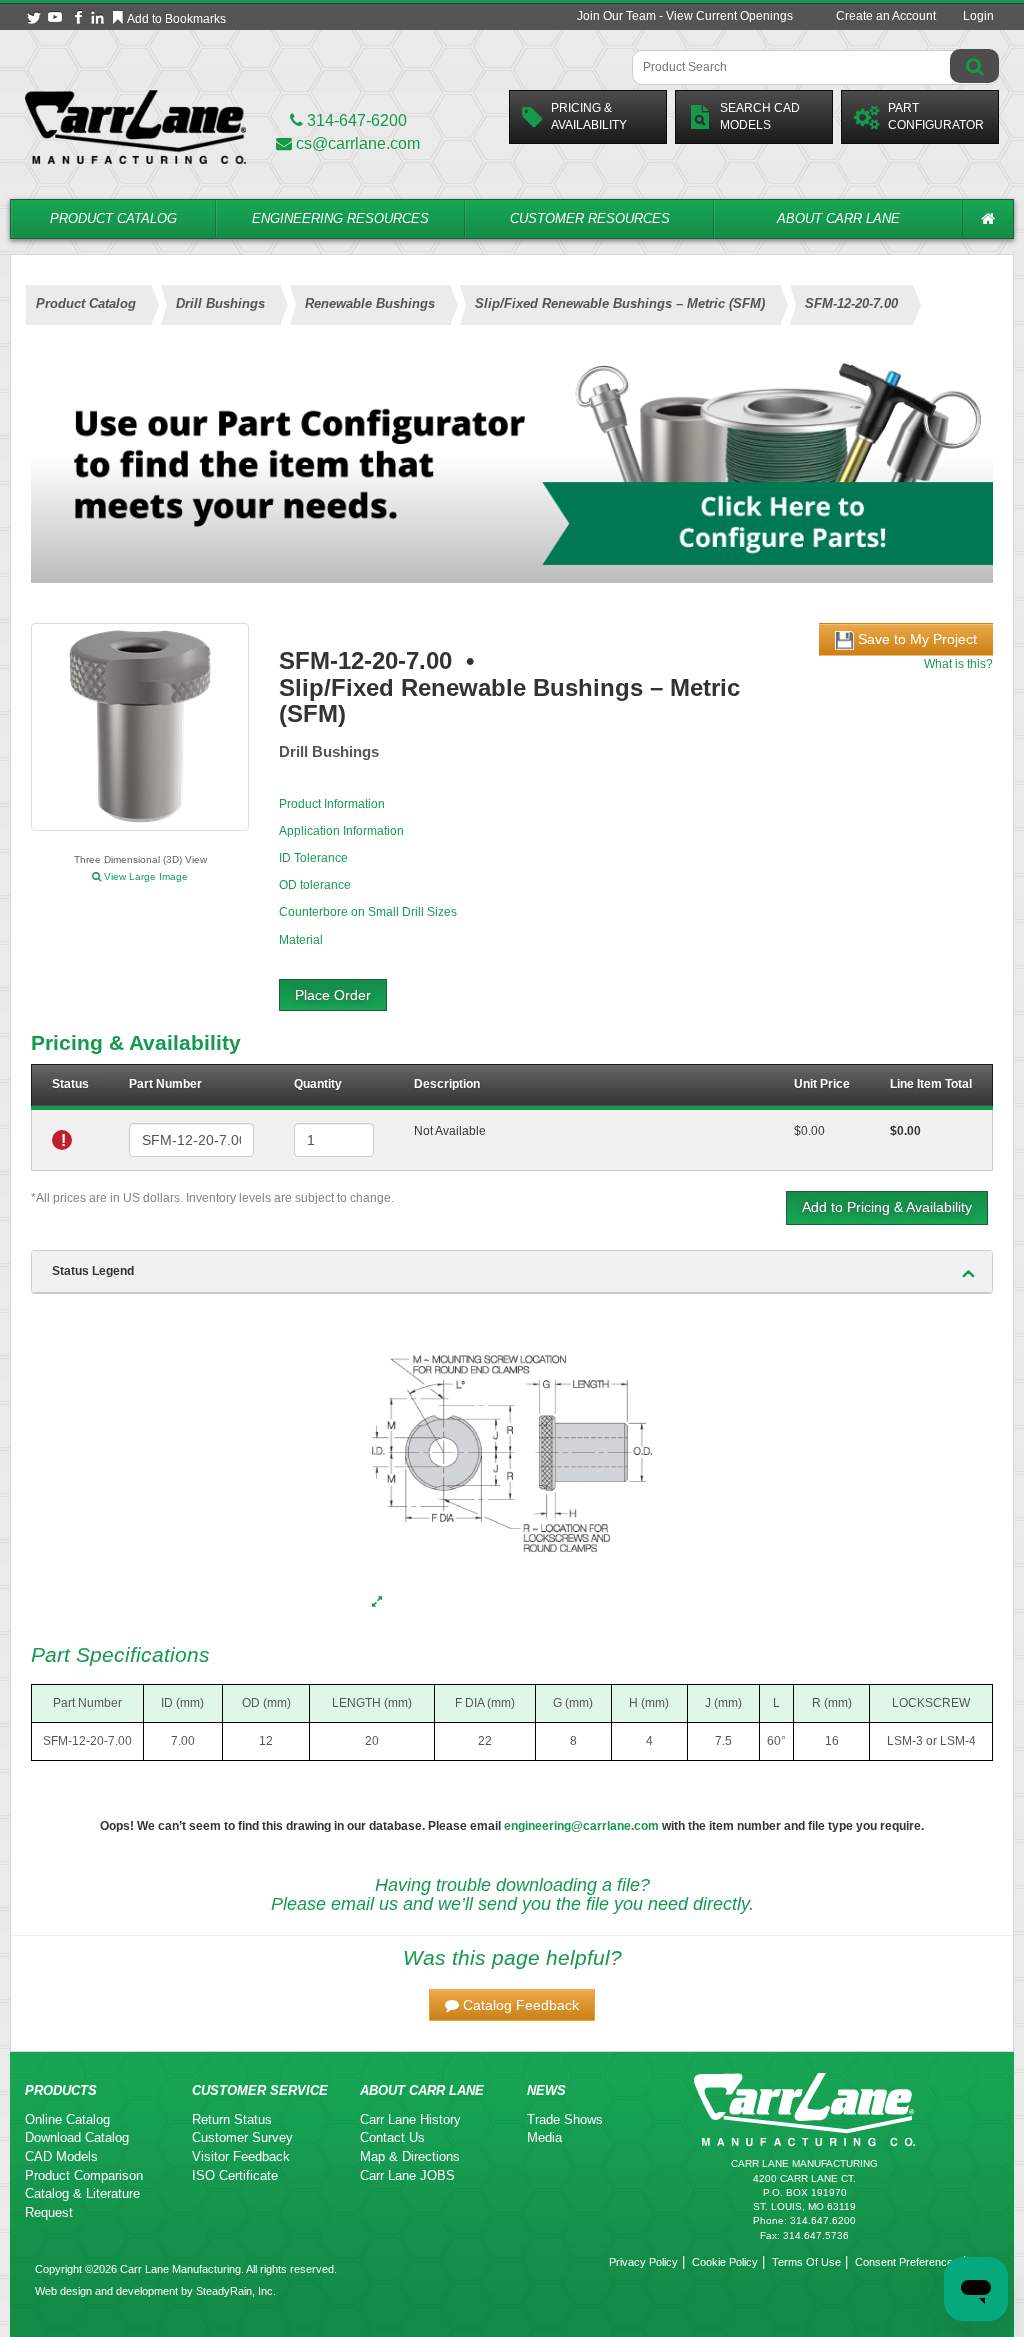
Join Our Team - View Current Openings (685, 16)
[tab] (512, 1272)
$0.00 (809, 1131)
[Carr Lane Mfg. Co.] (135, 126)
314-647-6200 (355, 120)
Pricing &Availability (589, 116)
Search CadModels (760, 116)
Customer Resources (590, 218)
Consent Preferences (907, 2262)
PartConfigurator (936, 116)
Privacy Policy (643, 2262)
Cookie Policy (725, 2262)
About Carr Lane (838, 218)
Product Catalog (113, 218)
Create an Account (886, 16)
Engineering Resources (340, 218)
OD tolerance (315, 885)
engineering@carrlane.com (581, 1826)
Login (978, 16)
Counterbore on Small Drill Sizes (368, 912)
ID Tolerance (313, 858)
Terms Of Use (806, 2262)
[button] (512, 2005)
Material (301, 940)
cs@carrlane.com (358, 143)
